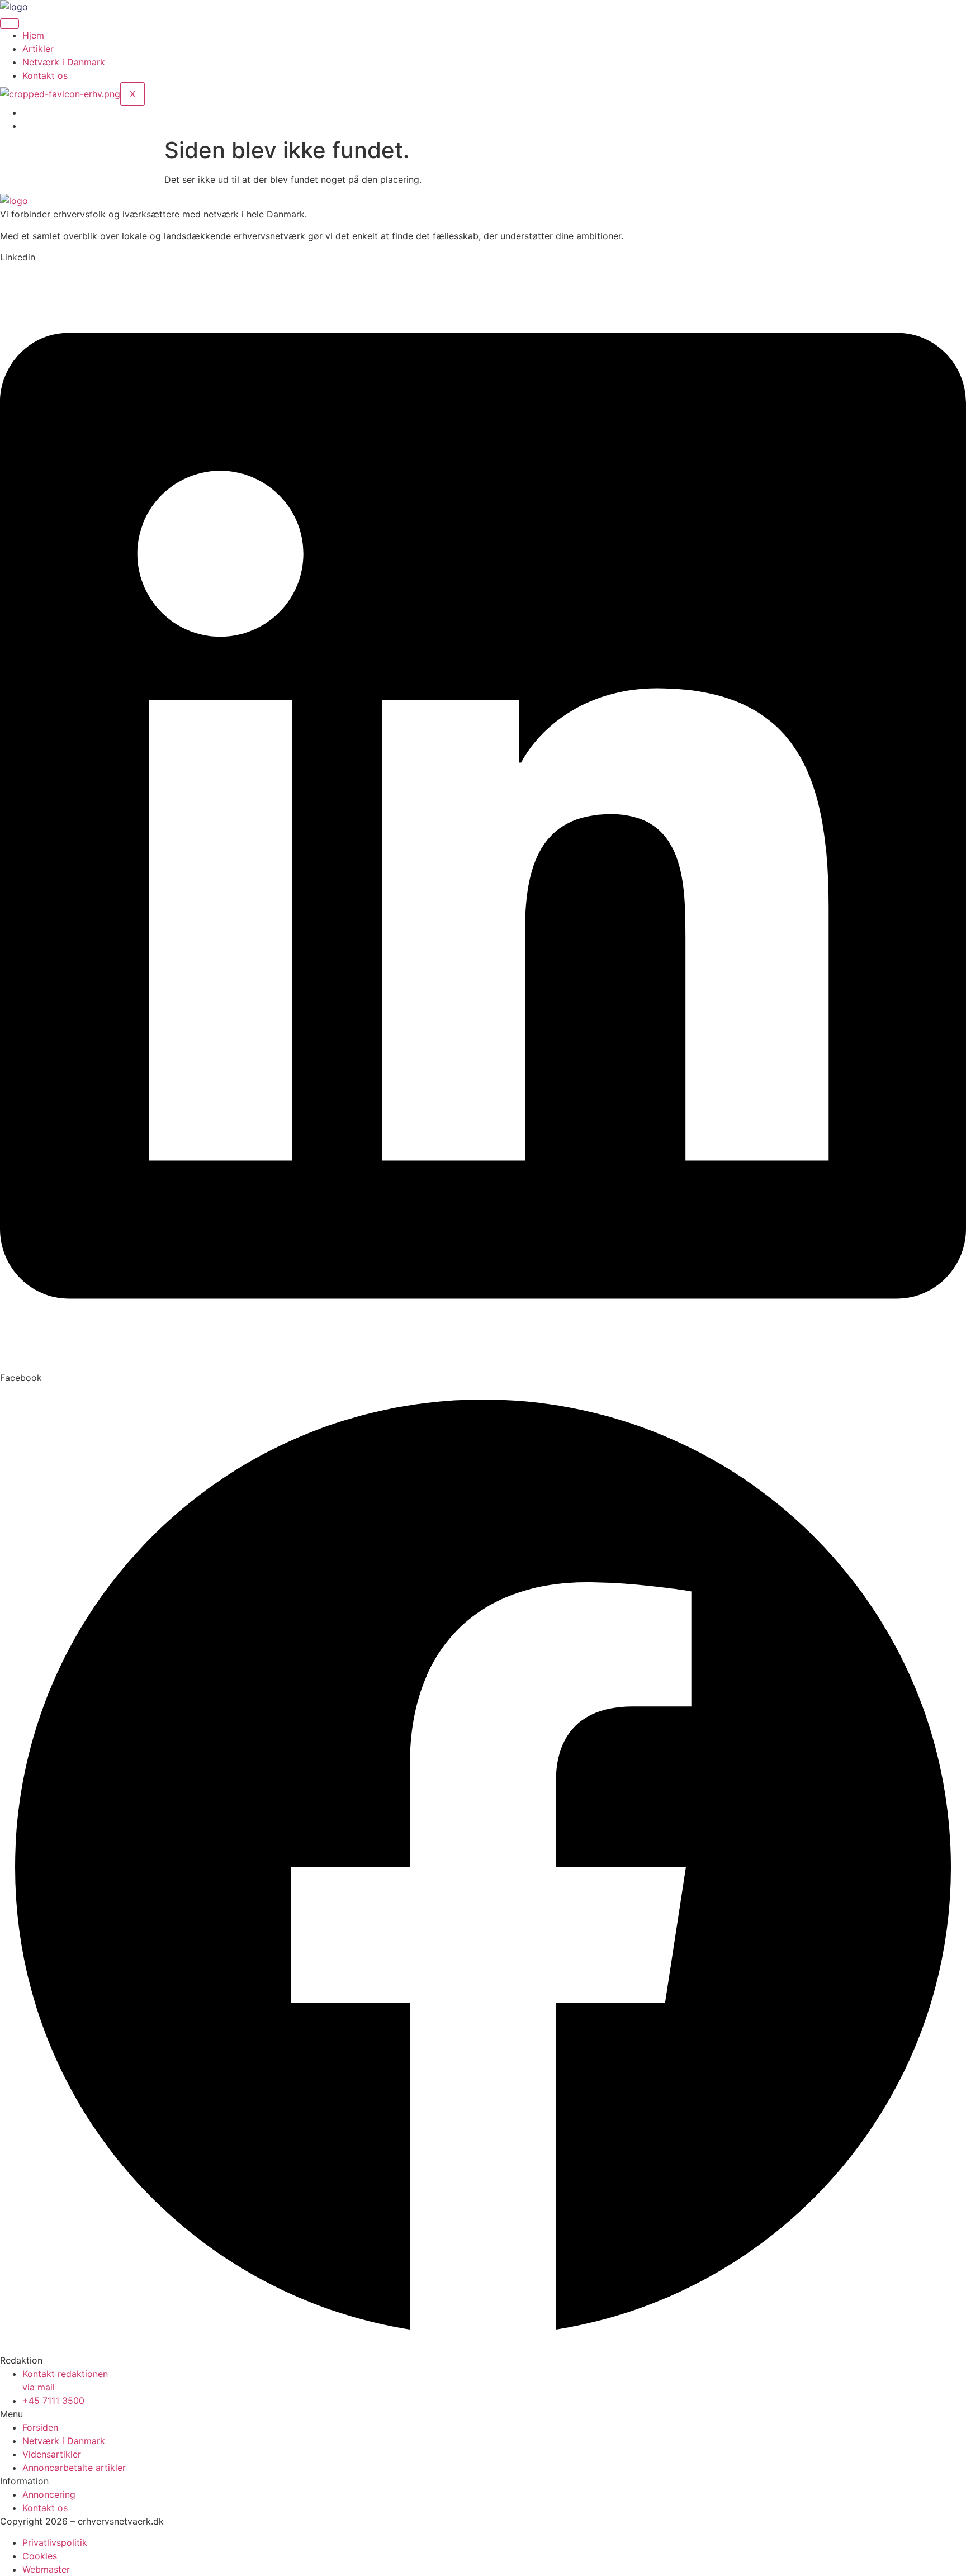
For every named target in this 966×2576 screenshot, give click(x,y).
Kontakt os (45, 75)
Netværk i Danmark (64, 62)
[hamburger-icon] (10, 23)
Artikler (38, 49)
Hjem (33, 35)
